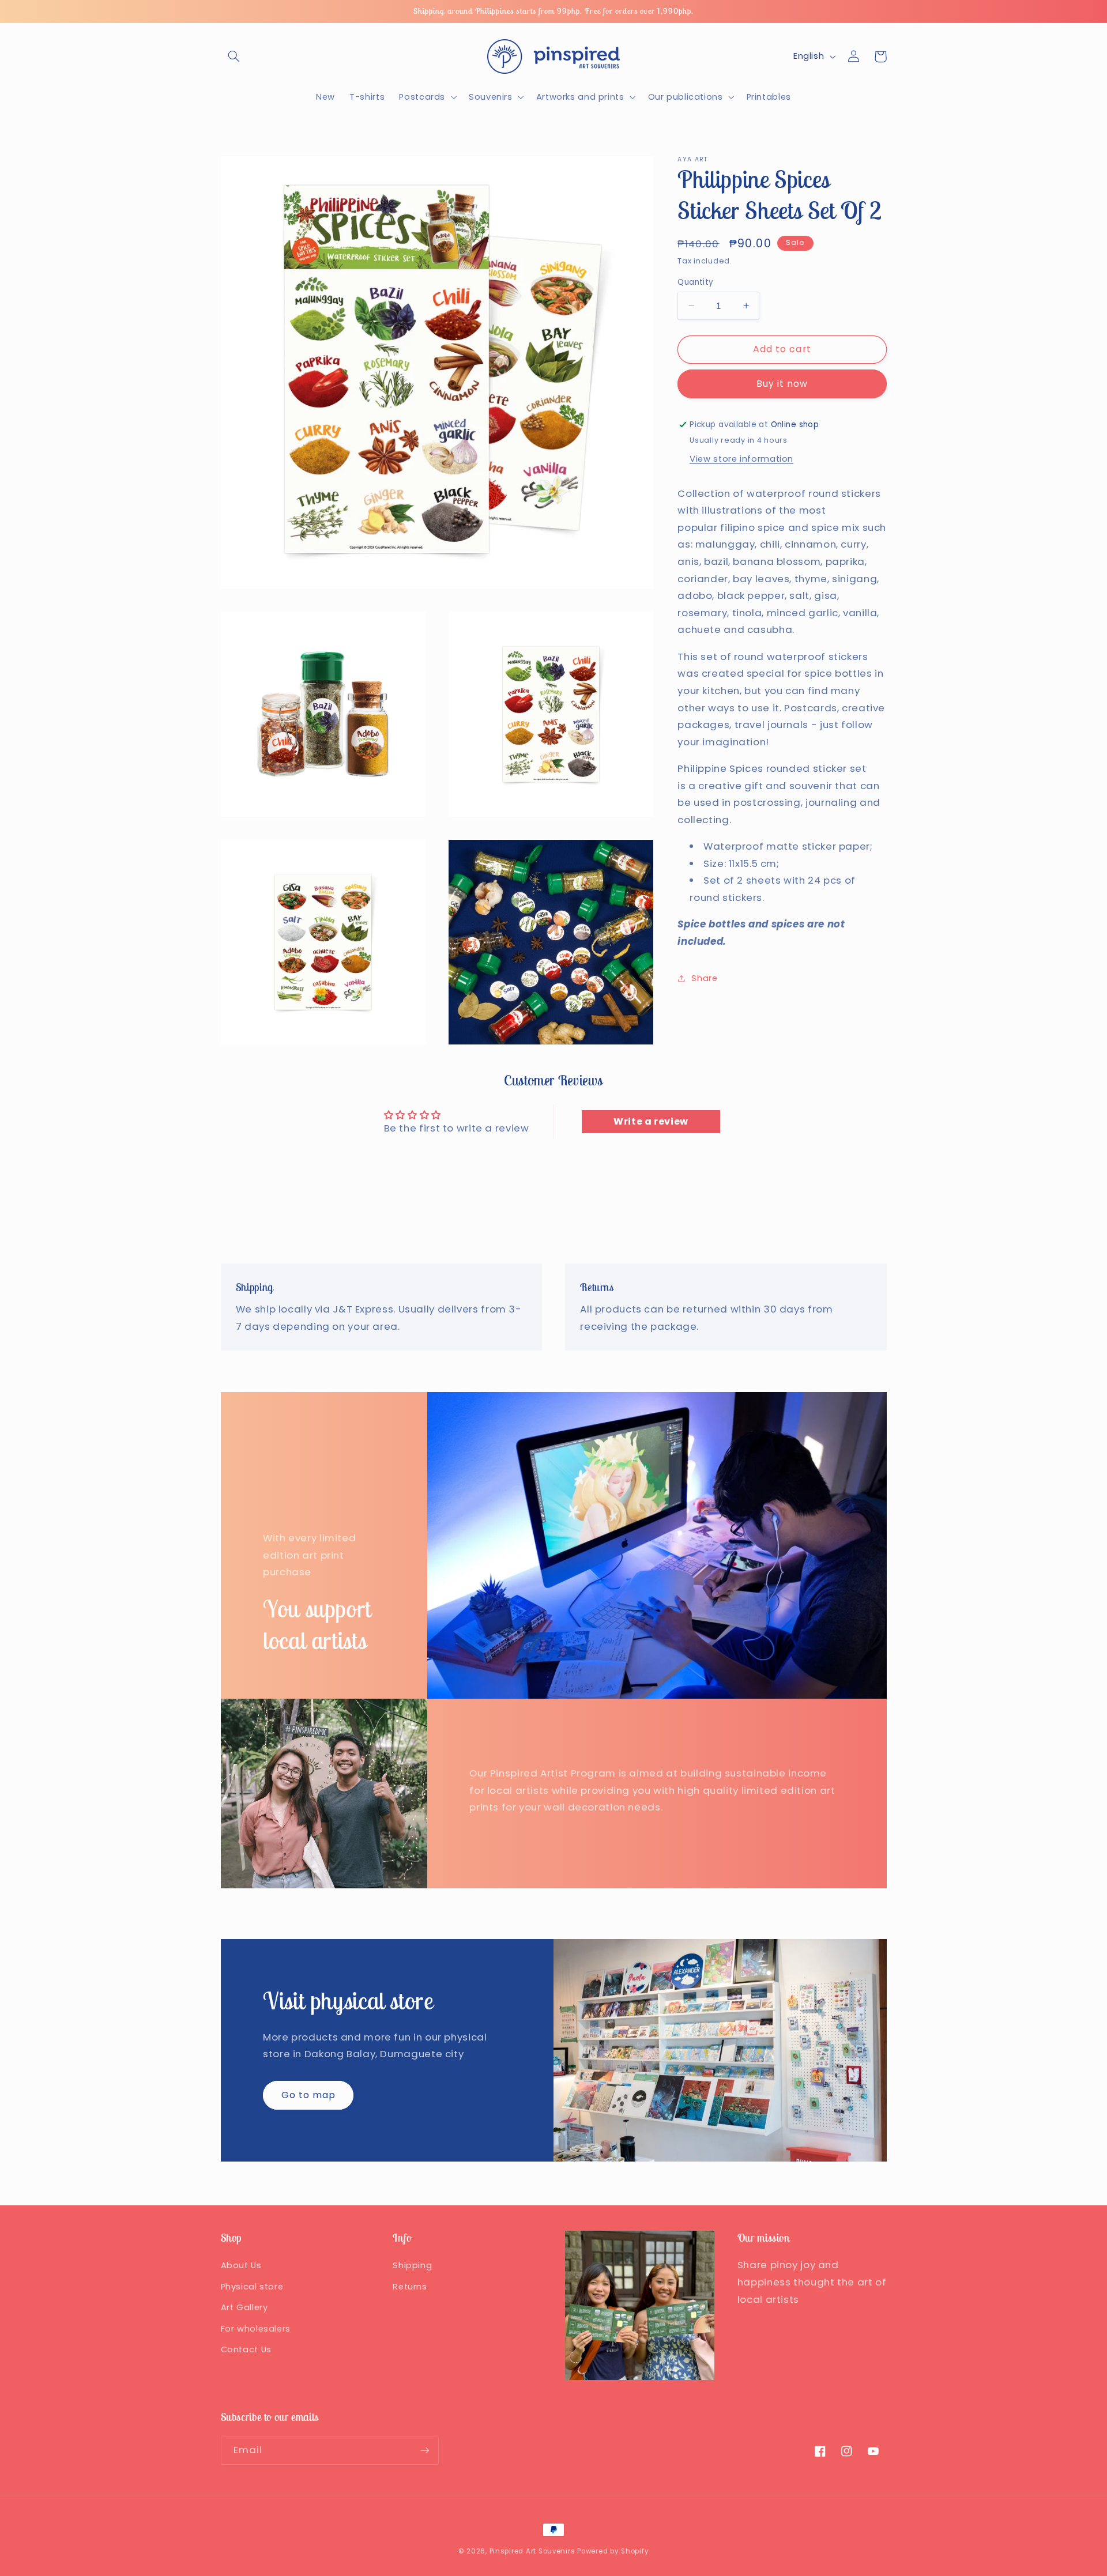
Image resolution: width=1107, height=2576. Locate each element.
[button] (234, 56)
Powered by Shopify (613, 2551)
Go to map (308, 2095)
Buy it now (782, 383)
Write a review (651, 1121)
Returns (410, 2287)
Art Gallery (244, 2307)
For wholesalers (256, 2329)
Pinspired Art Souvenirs (532, 2551)
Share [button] (704, 978)
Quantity (695, 282)
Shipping (412, 2265)
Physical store (252, 2287)
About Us (241, 2265)
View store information (741, 458)
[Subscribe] (424, 2451)
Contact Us (246, 2349)
